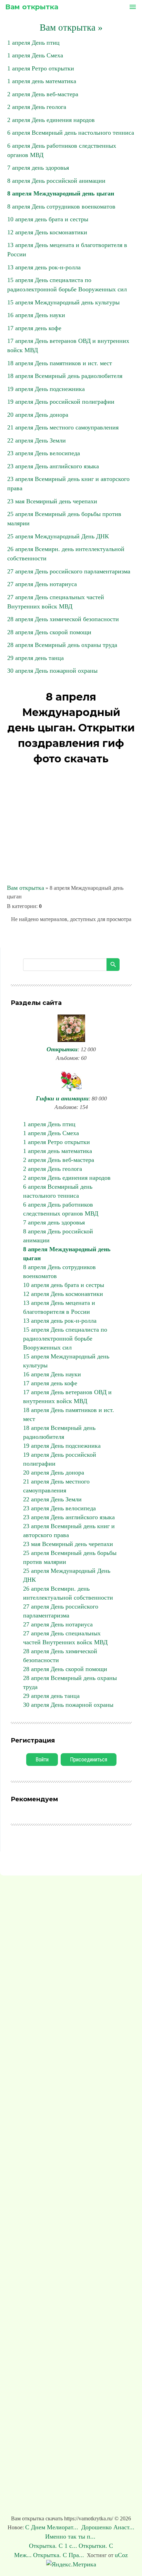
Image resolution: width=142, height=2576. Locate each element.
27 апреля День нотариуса (42, 584)
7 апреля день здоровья (38, 168)
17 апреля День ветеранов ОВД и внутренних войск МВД (67, 1397)
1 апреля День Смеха (35, 55)
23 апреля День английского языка (53, 466)
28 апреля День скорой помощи (49, 632)
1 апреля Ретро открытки (41, 68)
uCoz (121, 2555)
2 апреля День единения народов (51, 120)
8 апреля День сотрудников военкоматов (61, 206)
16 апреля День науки (36, 315)
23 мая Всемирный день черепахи (52, 501)
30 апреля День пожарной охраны (52, 671)
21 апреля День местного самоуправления (63, 427)
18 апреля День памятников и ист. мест (60, 363)
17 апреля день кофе (34, 328)
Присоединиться (89, 1760)
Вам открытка (32, 7)
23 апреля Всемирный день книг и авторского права (69, 1531)
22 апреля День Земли (37, 440)
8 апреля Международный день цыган (61, 193)
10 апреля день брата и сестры (48, 219)
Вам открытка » (71, 27)
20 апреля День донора (38, 415)
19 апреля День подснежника (46, 389)
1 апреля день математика (42, 81)
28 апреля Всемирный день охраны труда (62, 645)
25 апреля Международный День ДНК (58, 536)
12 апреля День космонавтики (47, 232)
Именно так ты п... (71, 2536)
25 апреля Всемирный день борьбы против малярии (70, 1557)
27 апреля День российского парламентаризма (69, 571)
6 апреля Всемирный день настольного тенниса (71, 133)
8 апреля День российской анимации (56, 181)
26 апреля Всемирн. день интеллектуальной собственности (68, 1593)
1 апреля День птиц (33, 43)
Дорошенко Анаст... (108, 2527)
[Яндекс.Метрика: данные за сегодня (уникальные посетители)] (71, 2564)
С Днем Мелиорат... (53, 2527)
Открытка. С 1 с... (53, 2546)
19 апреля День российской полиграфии (61, 402)
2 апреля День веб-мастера (43, 94)
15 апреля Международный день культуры (63, 302)
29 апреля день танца (35, 658)
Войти (42, 1760)
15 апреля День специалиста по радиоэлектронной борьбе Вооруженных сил (65, 1339)
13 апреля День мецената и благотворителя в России (59, 1307)
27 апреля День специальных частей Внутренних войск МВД (65, 1638)
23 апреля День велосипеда (44, 453)
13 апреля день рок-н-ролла (44, 267)
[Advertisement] (71, 825)
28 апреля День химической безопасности (63, 619)
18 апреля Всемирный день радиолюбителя (65, 376)
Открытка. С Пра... (59, 2555)
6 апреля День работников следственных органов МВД (61, 1209)
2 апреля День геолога (37, 107)
